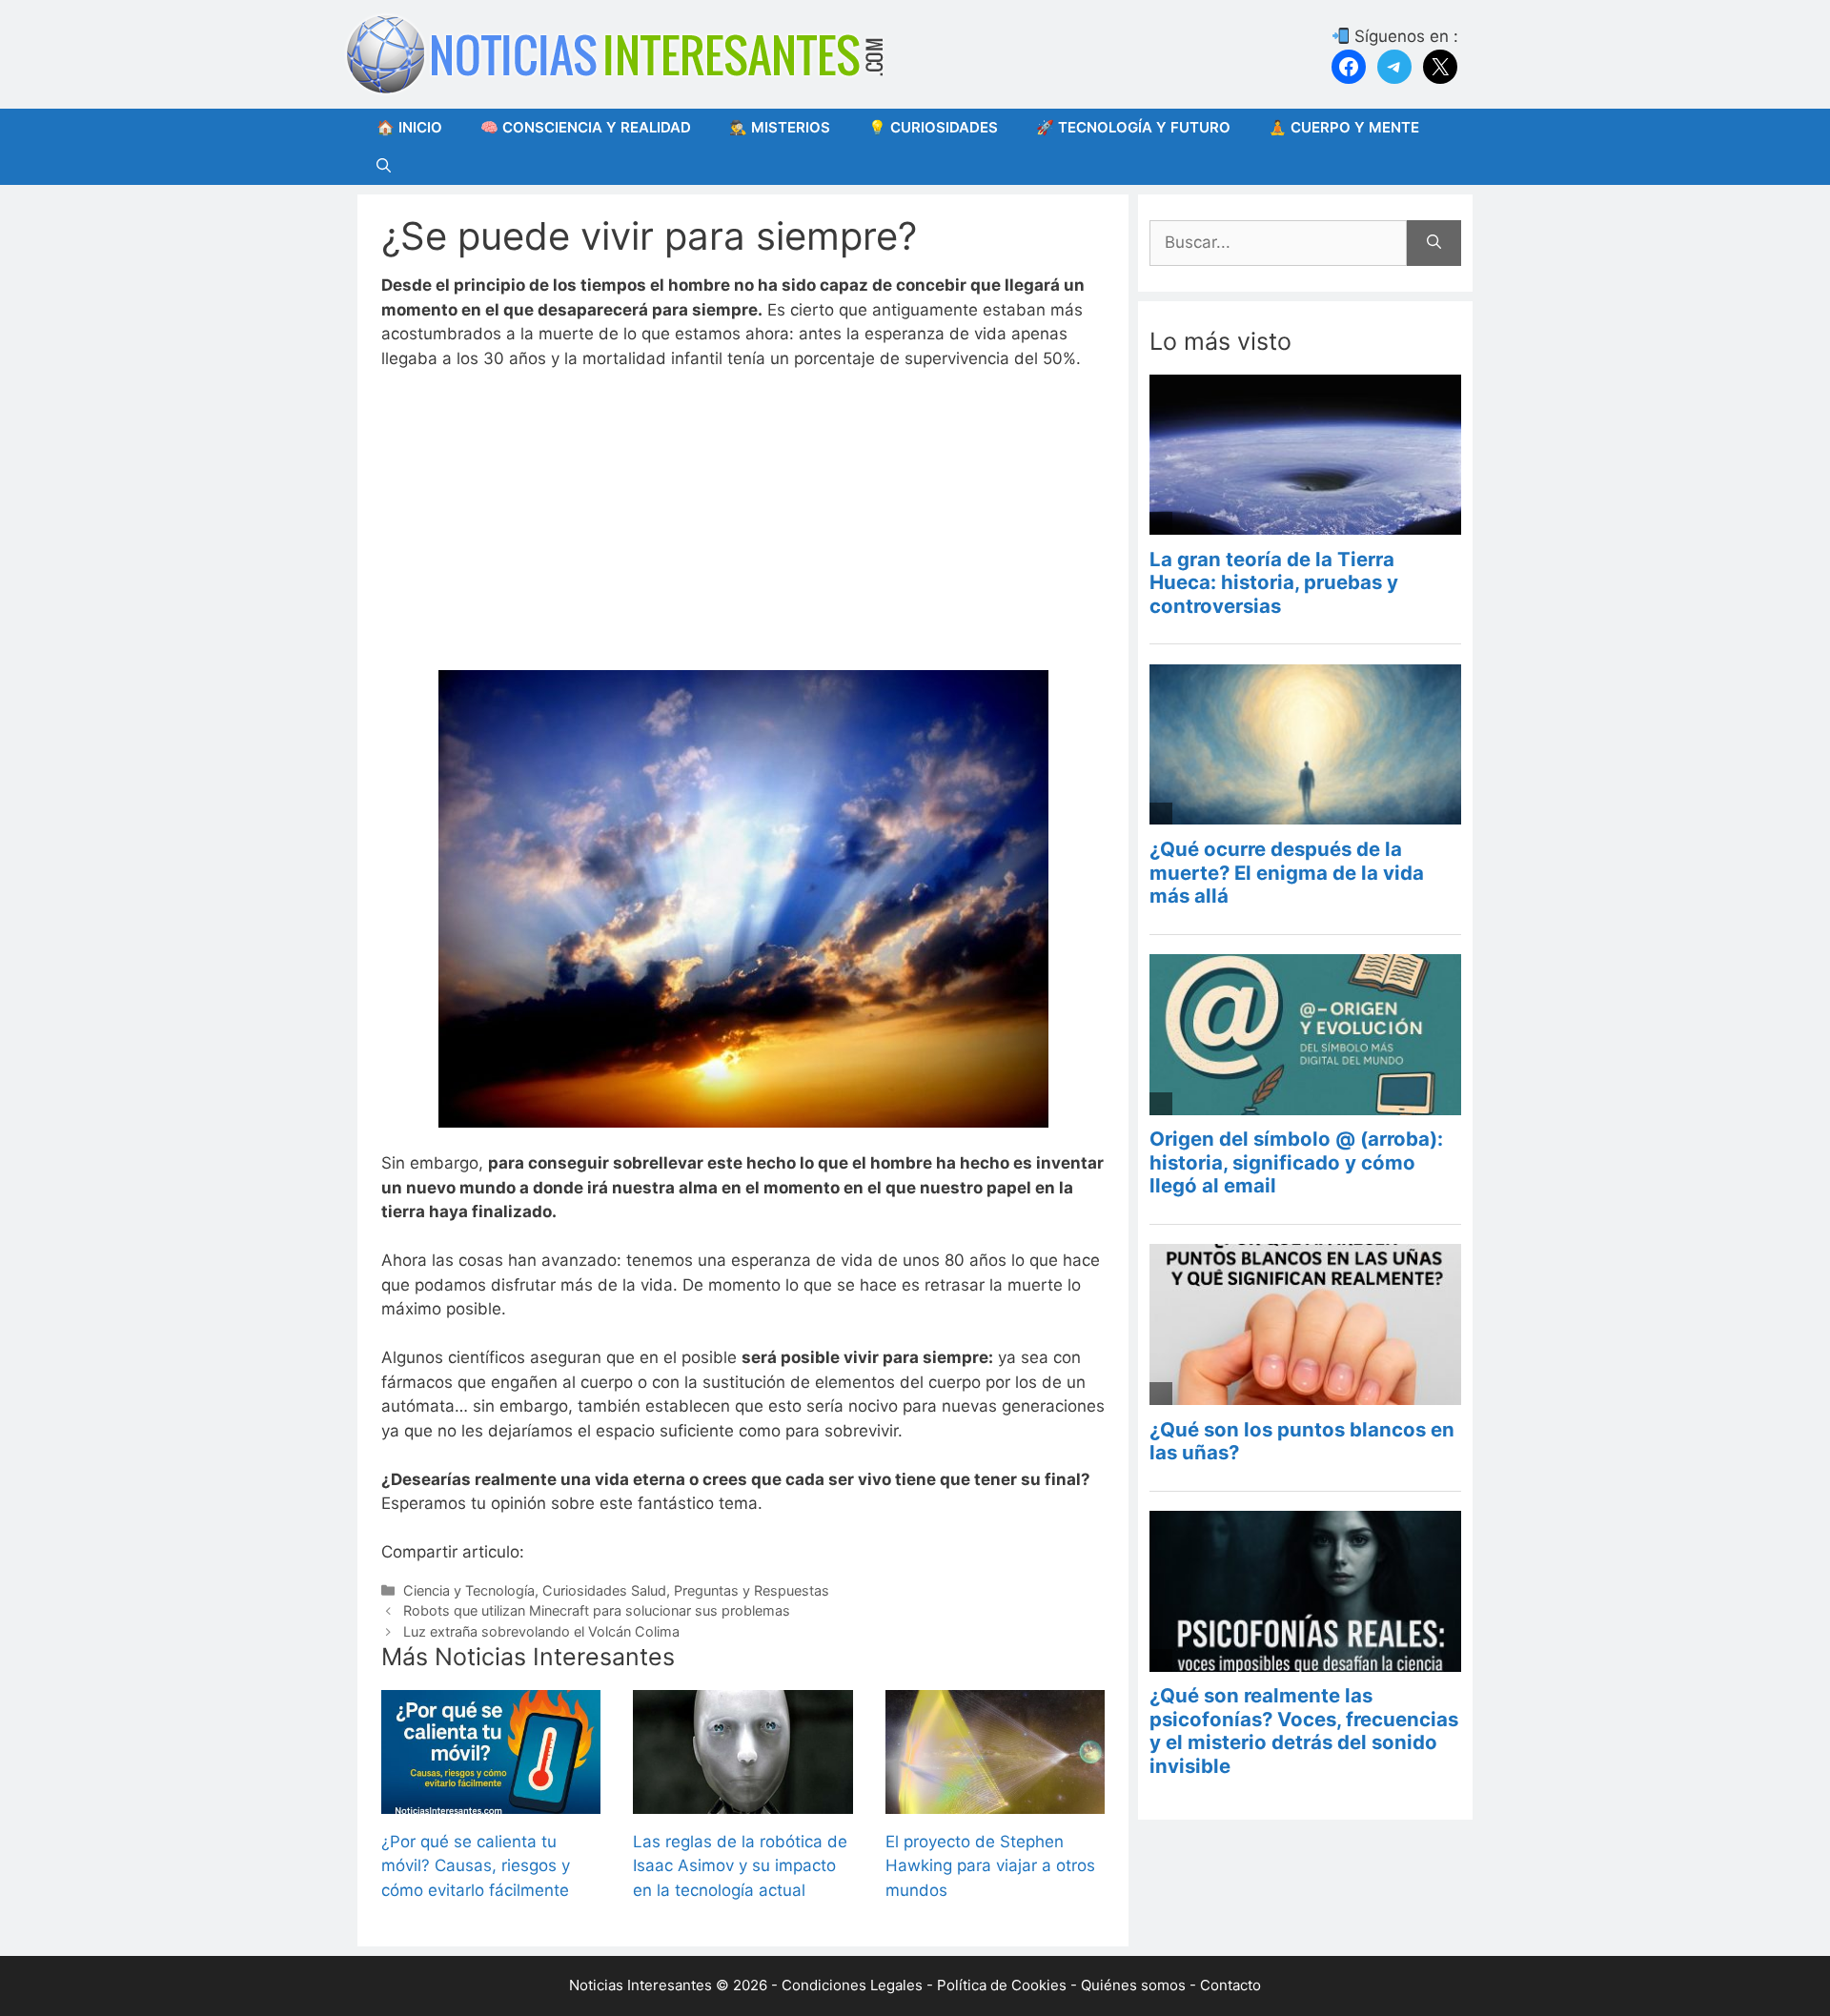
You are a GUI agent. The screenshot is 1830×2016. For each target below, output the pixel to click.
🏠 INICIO (409, 127)
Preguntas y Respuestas (752, 1590)
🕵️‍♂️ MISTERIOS (780, 127)
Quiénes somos (1133, 1985)
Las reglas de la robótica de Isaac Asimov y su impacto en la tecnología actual (740, 1866)
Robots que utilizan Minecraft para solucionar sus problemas (597, 1610)
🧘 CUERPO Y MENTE (1344, 127)
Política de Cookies (1002, 1985)
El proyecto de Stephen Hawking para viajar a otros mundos (990, 1866)
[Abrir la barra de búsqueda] (384, 166)
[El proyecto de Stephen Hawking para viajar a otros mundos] (995, 1801)
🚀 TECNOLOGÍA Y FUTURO (1133, 127)
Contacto (1230, 1985)
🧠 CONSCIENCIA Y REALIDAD (586, 127)
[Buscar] (1434, 243)
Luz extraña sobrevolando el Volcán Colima (541, 1631)
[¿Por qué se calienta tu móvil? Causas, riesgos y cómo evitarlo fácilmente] (491, 1801)
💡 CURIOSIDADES (933, 127)
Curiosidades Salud (604, 1590)
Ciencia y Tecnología (469, 1590)
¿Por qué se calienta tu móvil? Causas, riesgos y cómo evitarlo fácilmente (476, 1866)
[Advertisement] (743, 529)
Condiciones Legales (852, 1985)
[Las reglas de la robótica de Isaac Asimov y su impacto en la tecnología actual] (742, 1801)
